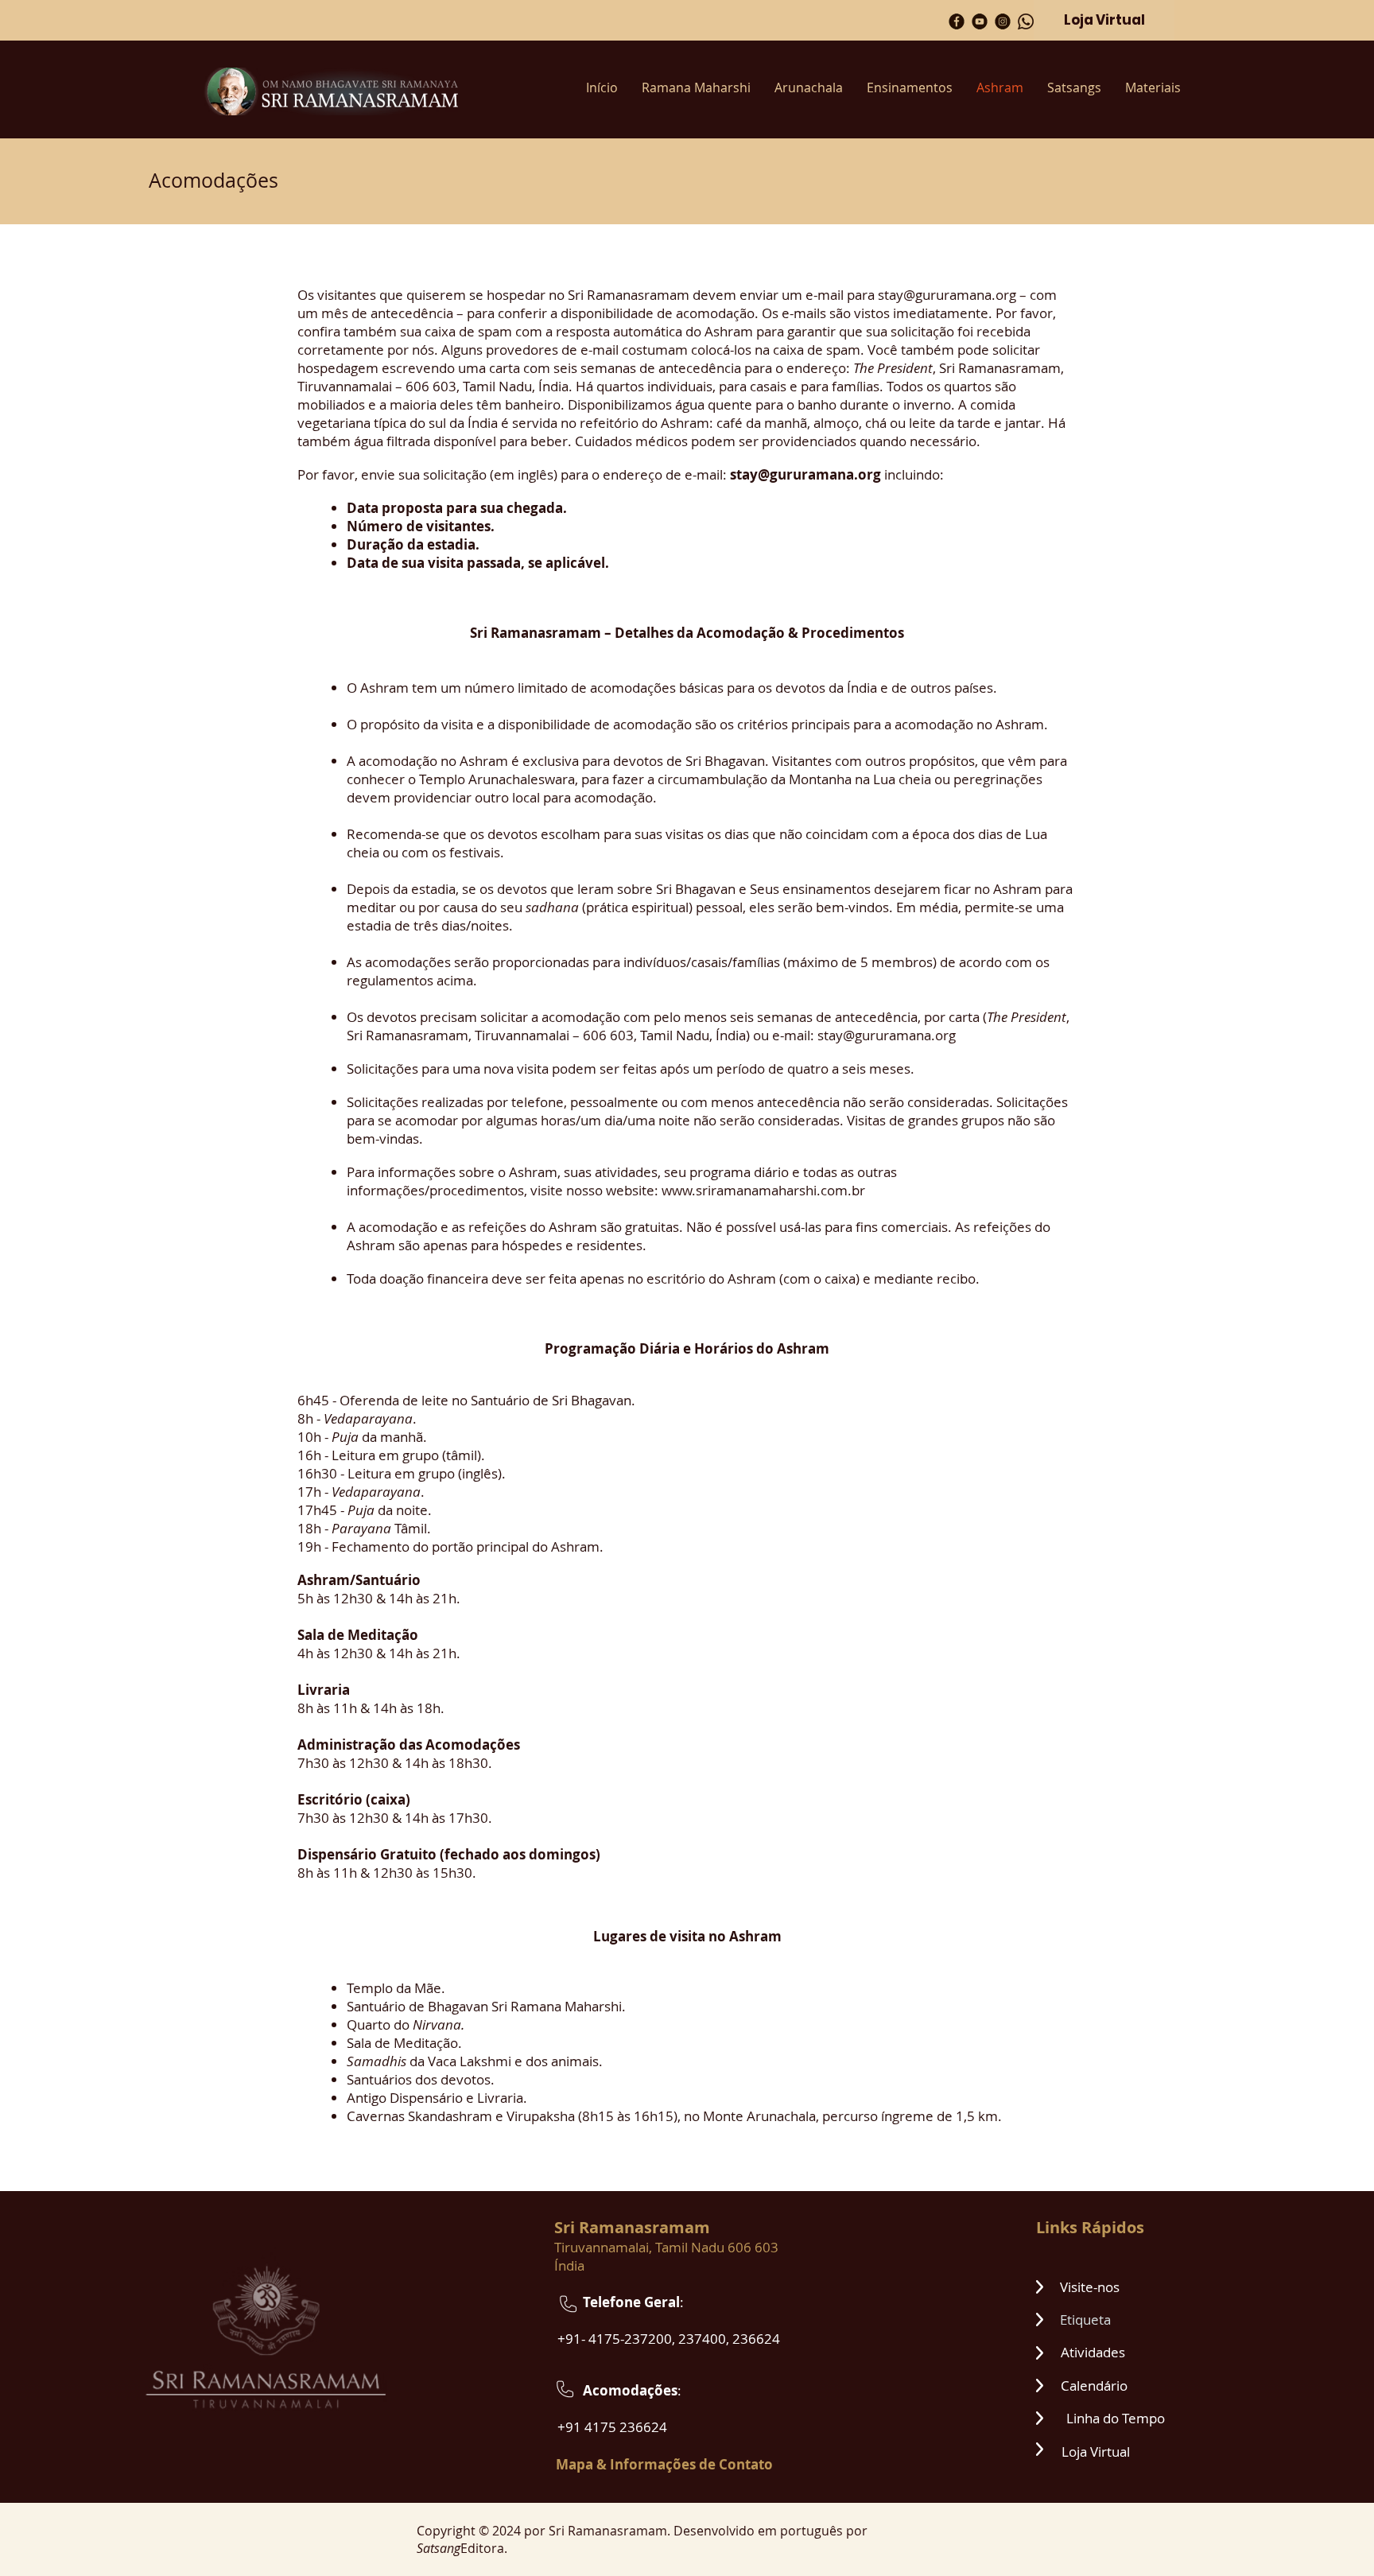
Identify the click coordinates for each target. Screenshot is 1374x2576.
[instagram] (1003, 21)
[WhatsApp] (1026, 21)
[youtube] (980, 21)
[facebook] (957, 21)
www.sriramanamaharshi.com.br (763, 1190)
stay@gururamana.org (947, 295)
